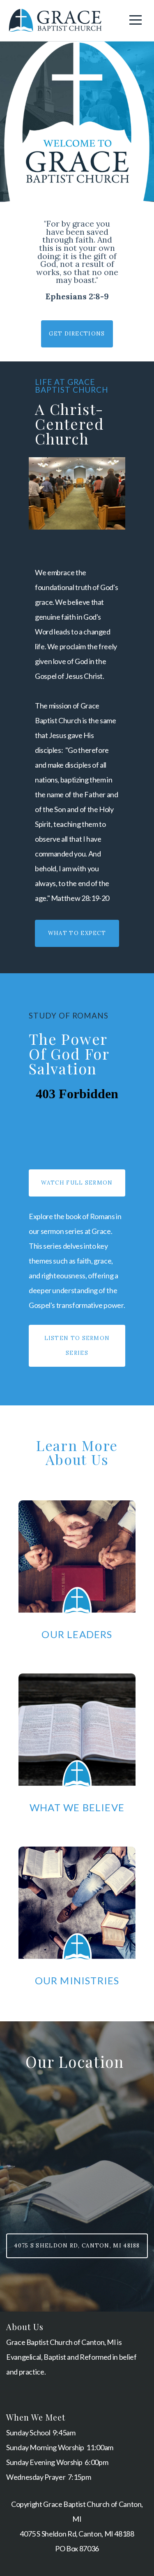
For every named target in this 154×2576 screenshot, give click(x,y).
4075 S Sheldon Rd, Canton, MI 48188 (77, 2246)
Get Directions (77, 334)
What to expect (77, 933)
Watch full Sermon (77, 1183)
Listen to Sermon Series (77, 1346)
